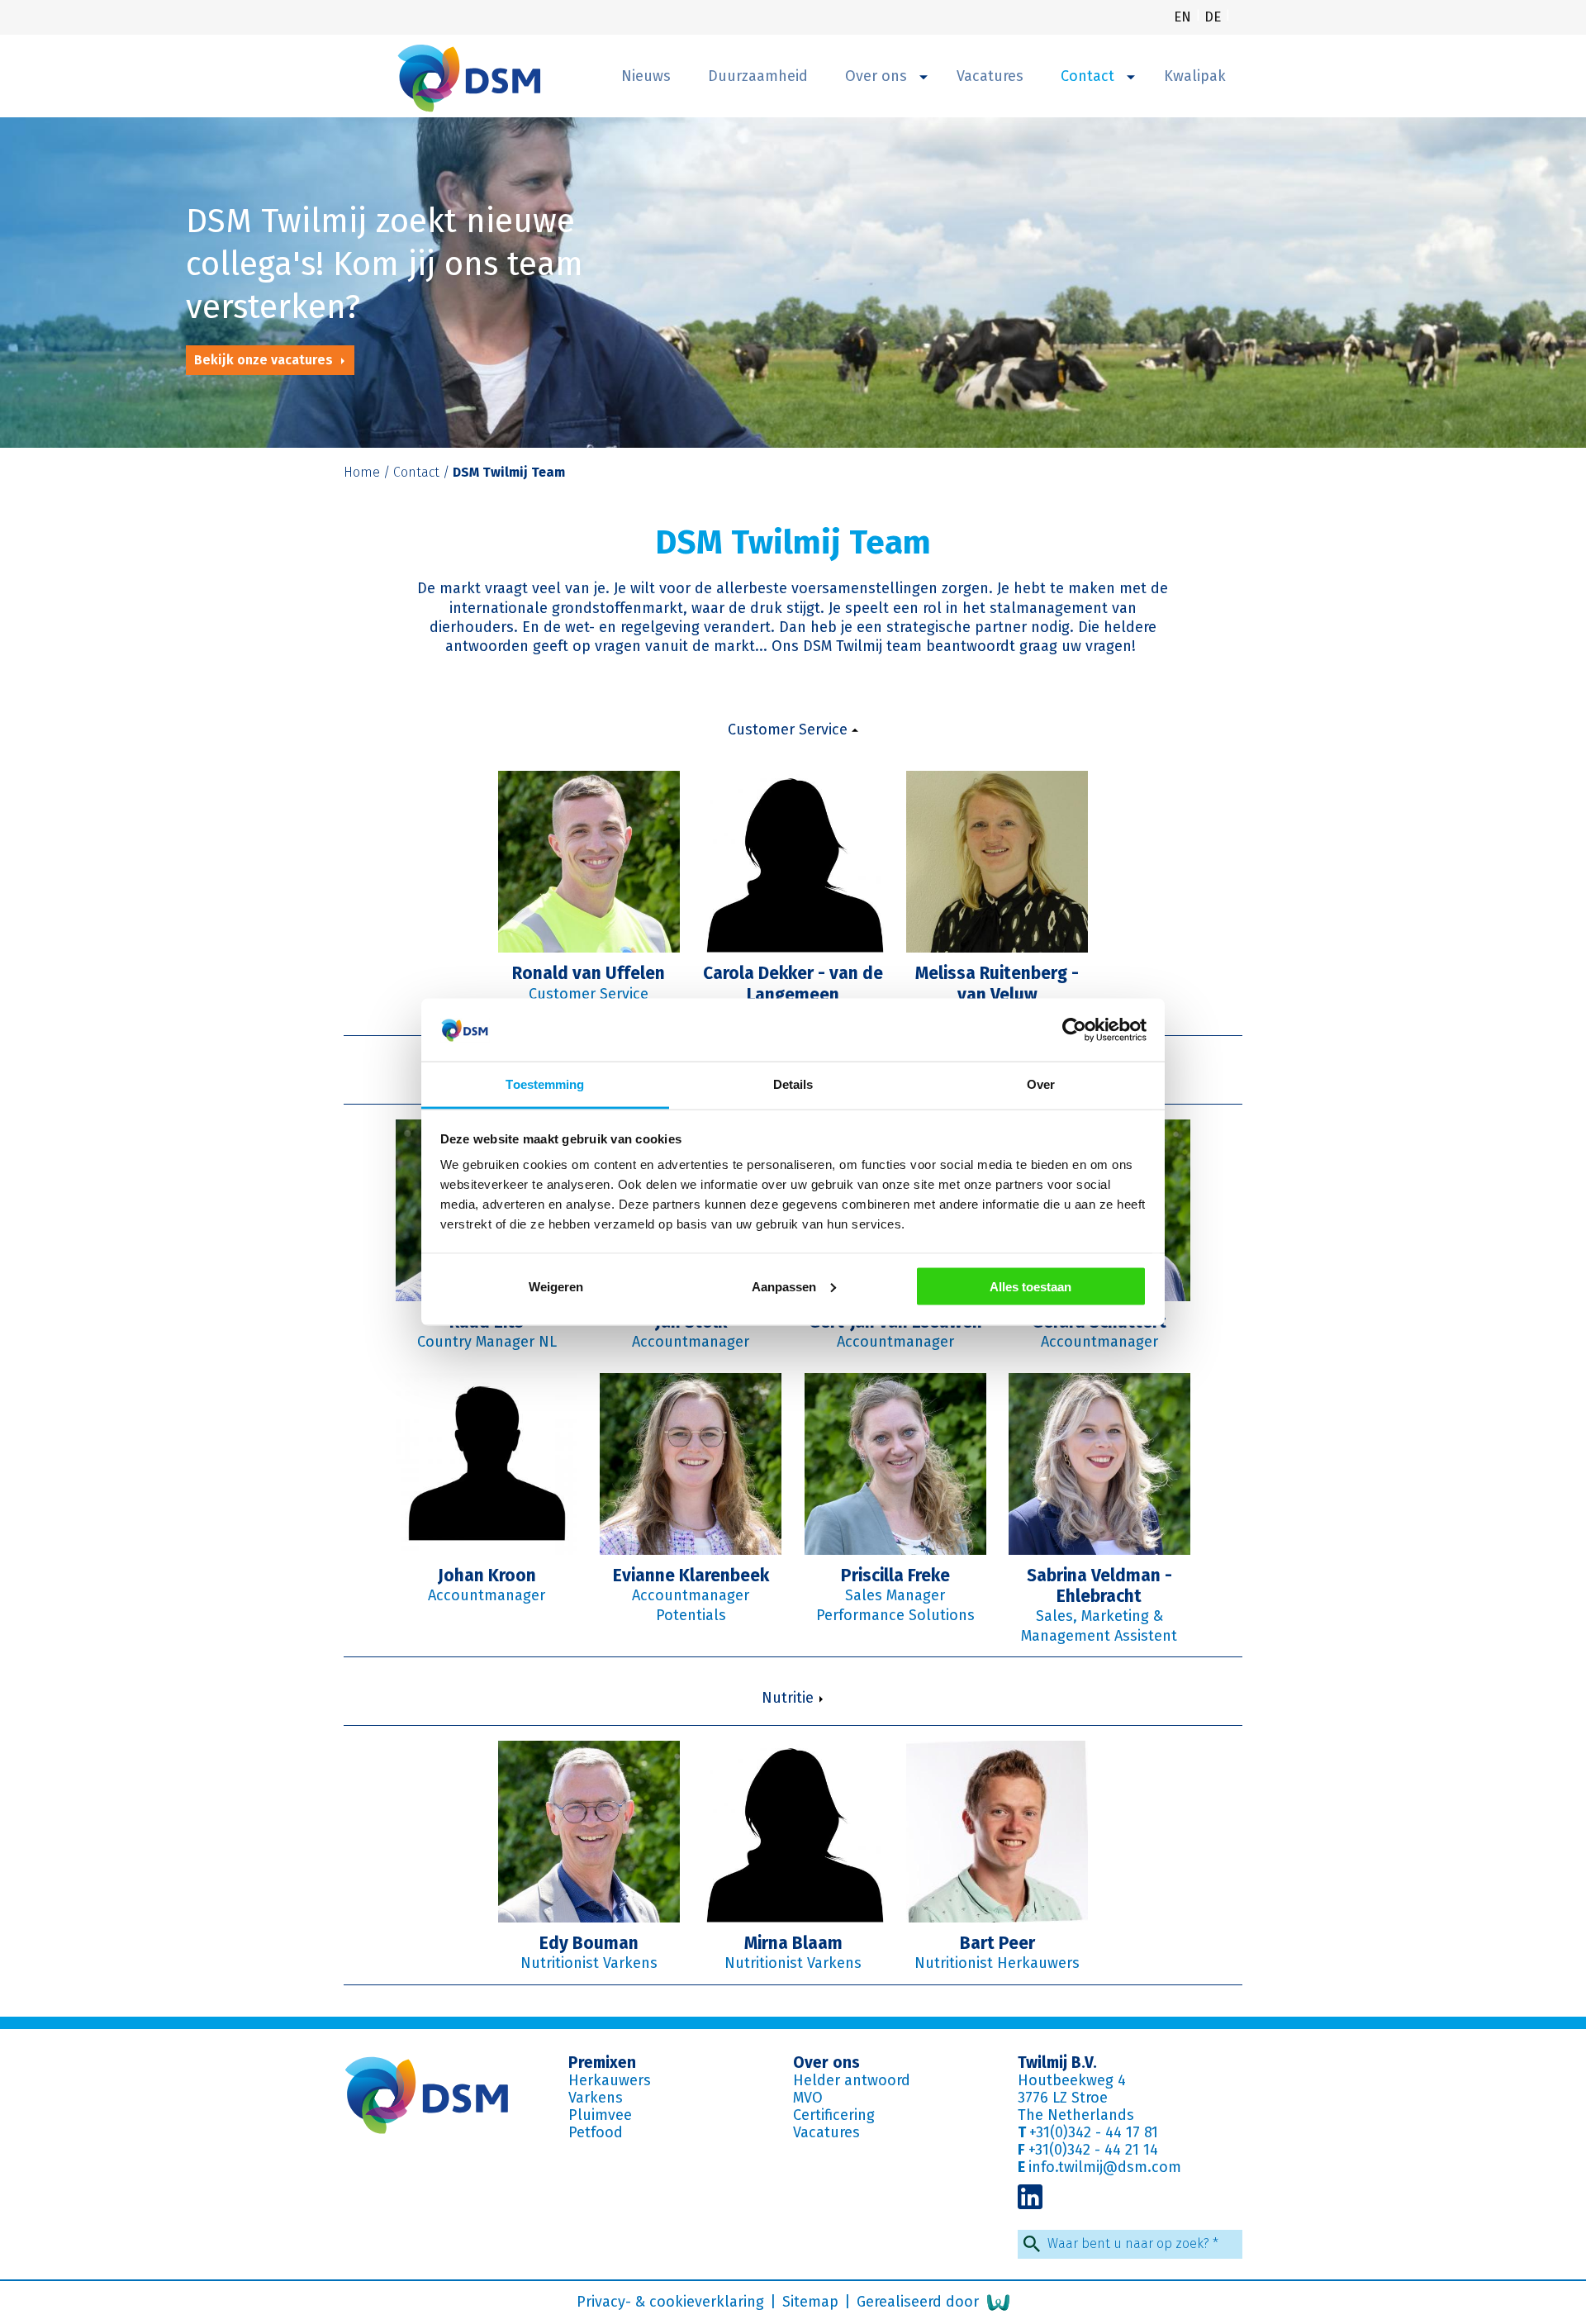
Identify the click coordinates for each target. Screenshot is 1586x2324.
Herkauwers (610, 2080)
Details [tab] (793, 1084)
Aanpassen (784, 1286)
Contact (1090, 76)
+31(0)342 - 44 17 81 (1094, 2132)
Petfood (596, 2132)
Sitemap (812, 2302)
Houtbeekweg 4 (1072, 2080)
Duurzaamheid (758, 76)
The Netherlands (1076, 2115)
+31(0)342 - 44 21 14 (1093, 2150)
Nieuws (646, 76)
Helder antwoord (852, 2080)
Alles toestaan (1030, 1286)
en (1185, 17)
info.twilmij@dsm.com (1105, 2167)
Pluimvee (600, 2115)
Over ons (878, 76)
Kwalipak (1195, 76)
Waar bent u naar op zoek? (1133, 2243)
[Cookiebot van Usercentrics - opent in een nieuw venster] (1074, 1030)
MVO (808, 2098)
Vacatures (990, 76)
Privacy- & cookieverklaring (672, 2302)
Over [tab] (1041, 1084)
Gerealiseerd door (920, 2302)
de (1215, 17)
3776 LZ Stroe (1063, 2098)
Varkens (596, 2098)
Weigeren (556, 1286)
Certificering (834, 2115)
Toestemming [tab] (545, 1084)
